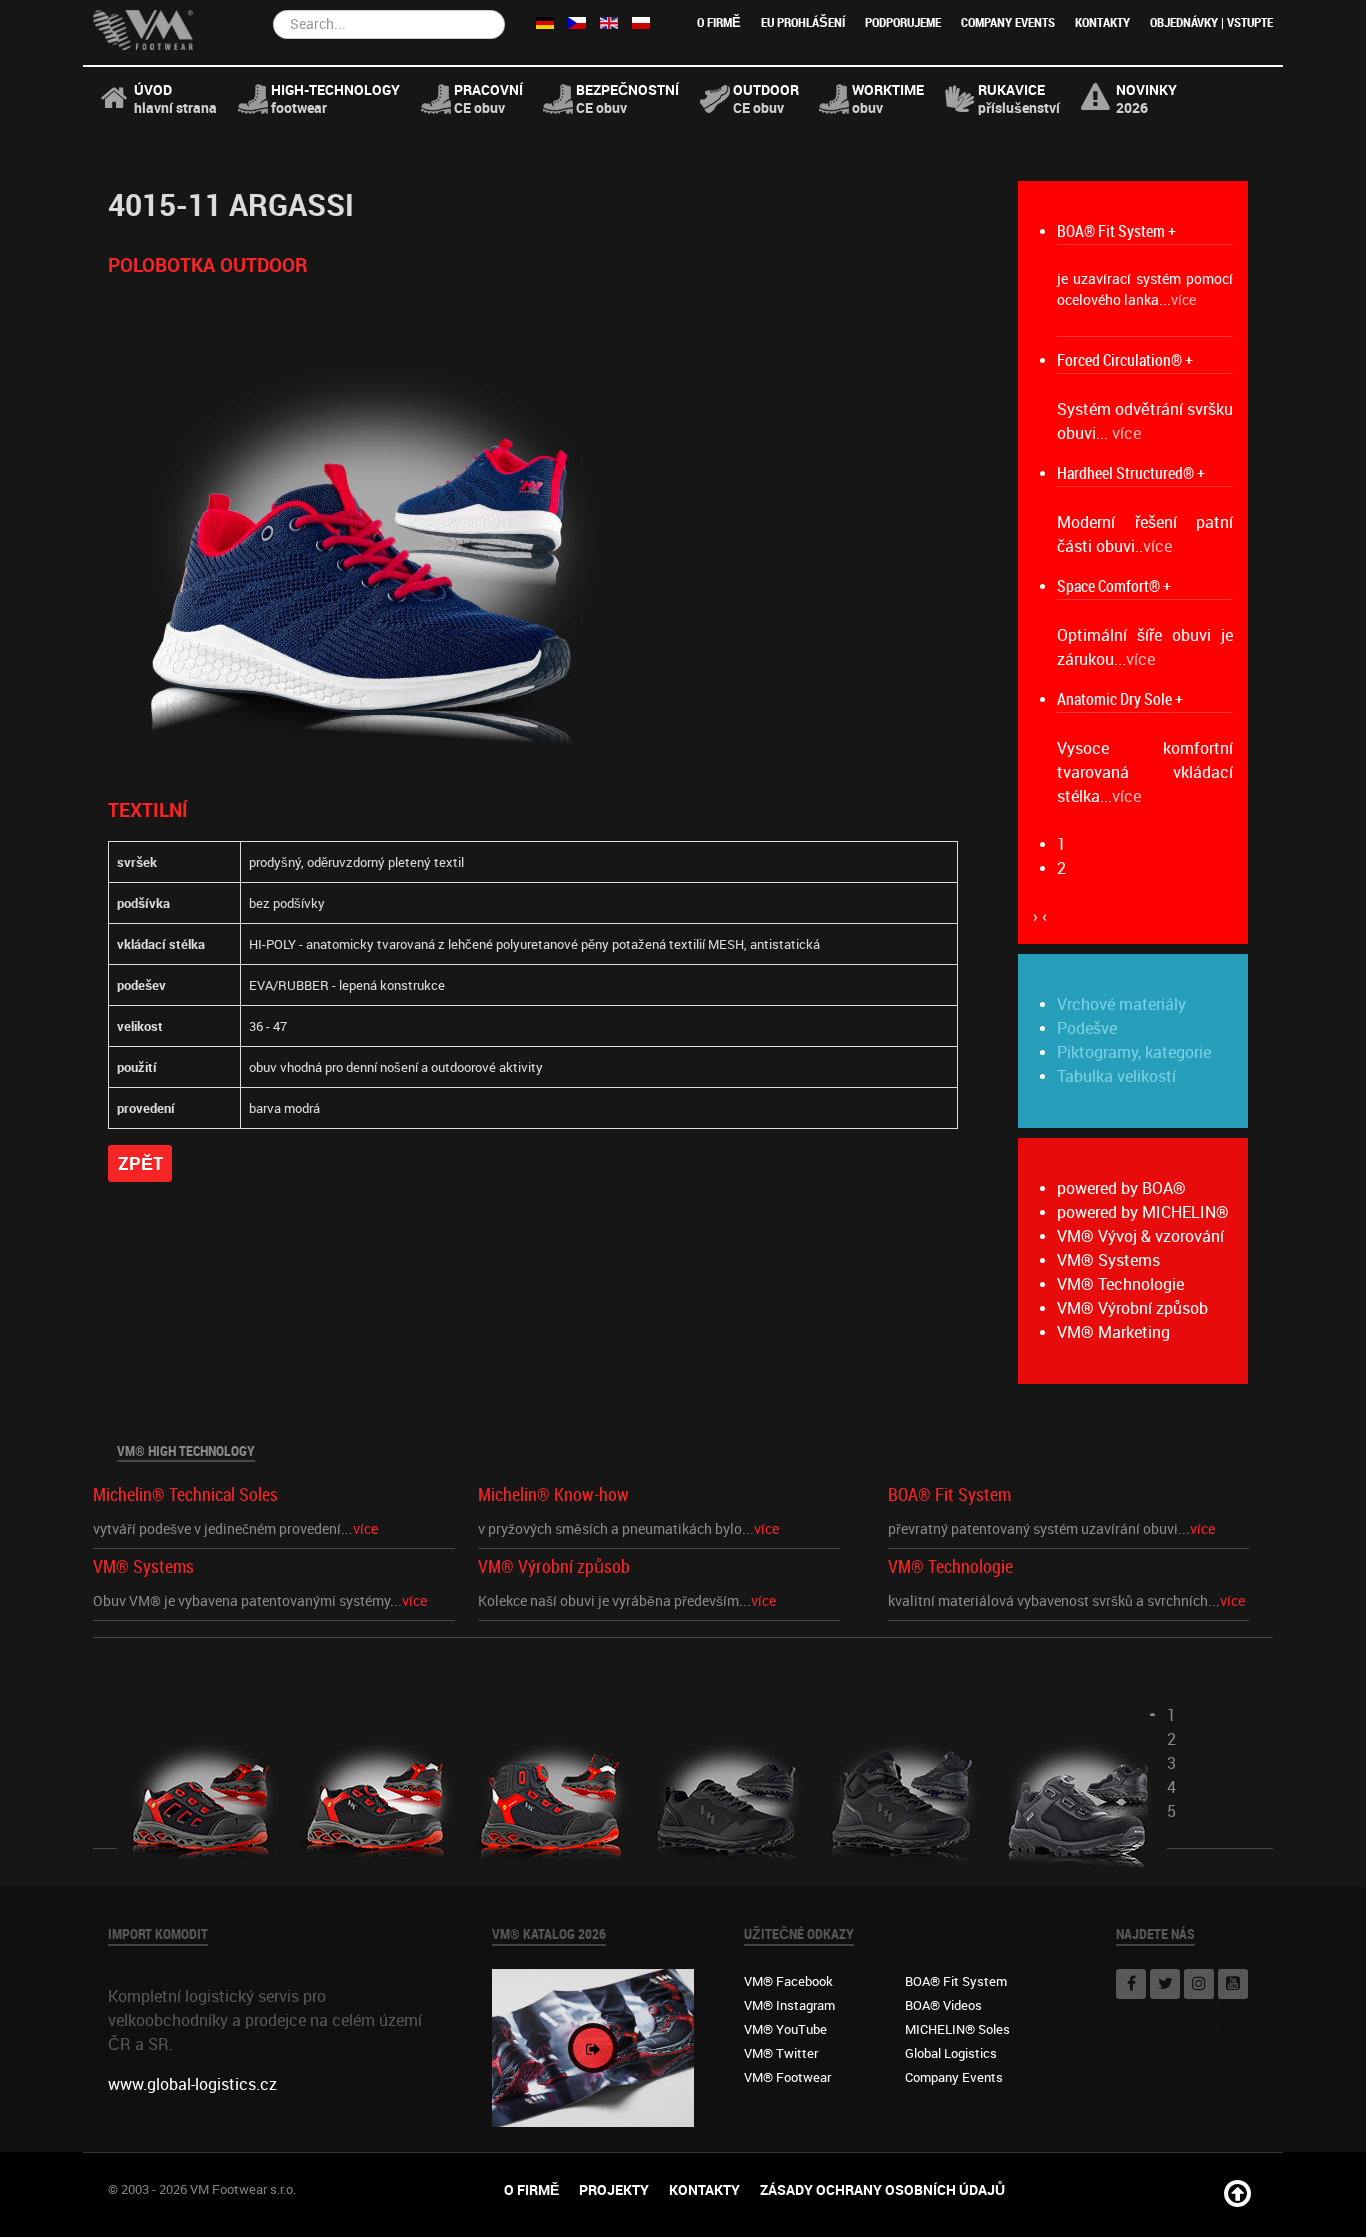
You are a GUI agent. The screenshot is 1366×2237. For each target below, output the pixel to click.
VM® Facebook (788, 1981)
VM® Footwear (787, 2077)
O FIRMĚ (719, 22)
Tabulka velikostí (1116, 1076)
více (1183, 300)
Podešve (1087, 1028)
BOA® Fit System (949, 1495)
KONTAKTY (1102, 22)
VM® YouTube (785, 2029)
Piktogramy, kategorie (1134, 1052)
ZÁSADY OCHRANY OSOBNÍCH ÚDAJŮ (882, 2190)
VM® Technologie (1120, 1284)
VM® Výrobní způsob (1132, 1308)
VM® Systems (1108, 1260)
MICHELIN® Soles (957, 2029)
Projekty (614, 2190)
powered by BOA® (1121, 1188)
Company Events (1008, 22)
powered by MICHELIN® (1143, 1212)
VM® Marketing (1113, 1332)
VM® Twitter (781, 2053)
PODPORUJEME (903, 22)
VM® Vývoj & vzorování (1140, 1236)
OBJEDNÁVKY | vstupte (1211, 22)
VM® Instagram (789, 2005)
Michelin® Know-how (553, 1495)
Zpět (140, 1163)
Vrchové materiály (1121, 1004)
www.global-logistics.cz (192, 2084)
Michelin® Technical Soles (185, 1495)
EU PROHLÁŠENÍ (803, 22)
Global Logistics (951, 2053)
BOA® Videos (943, 2005)
